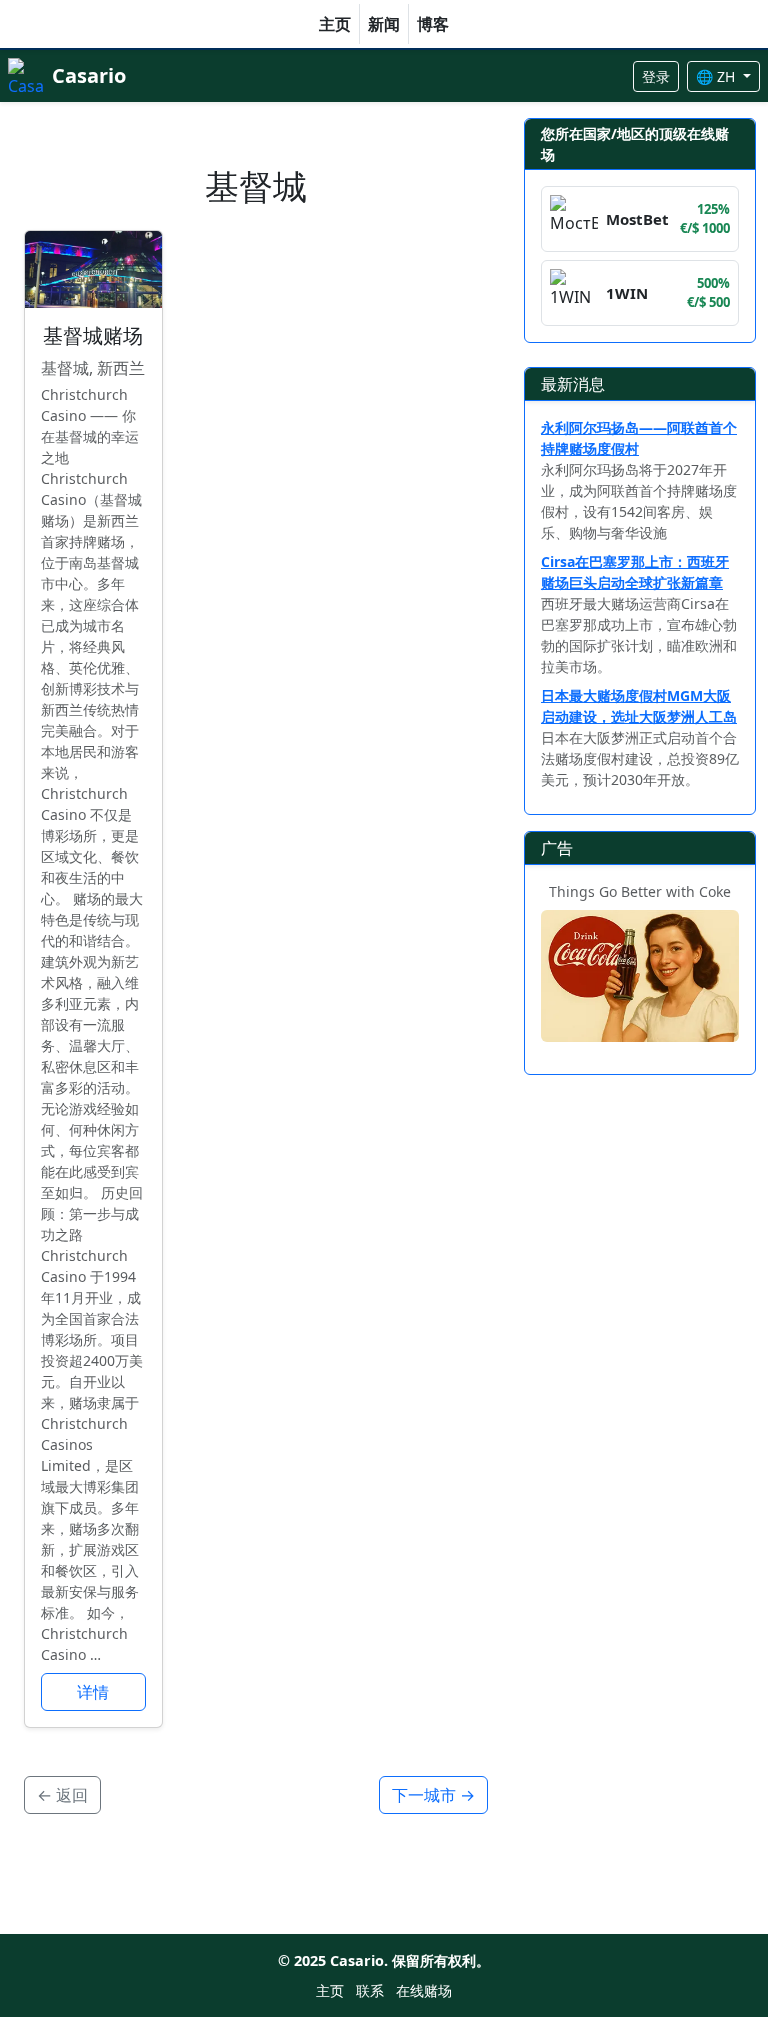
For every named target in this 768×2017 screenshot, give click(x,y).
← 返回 (62, 1795)
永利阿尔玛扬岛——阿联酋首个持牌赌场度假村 (639, 438)
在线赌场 (424, 1990)
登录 (656, 76)
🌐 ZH (717, 76)
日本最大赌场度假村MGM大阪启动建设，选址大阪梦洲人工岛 (639, 706)
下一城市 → (433, 1795)
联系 (370, 1990)
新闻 (384, 24)
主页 (335, 24)
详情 (93, 1692)
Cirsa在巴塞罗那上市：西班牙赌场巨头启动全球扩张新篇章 (635, 572)
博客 (433, 24)
